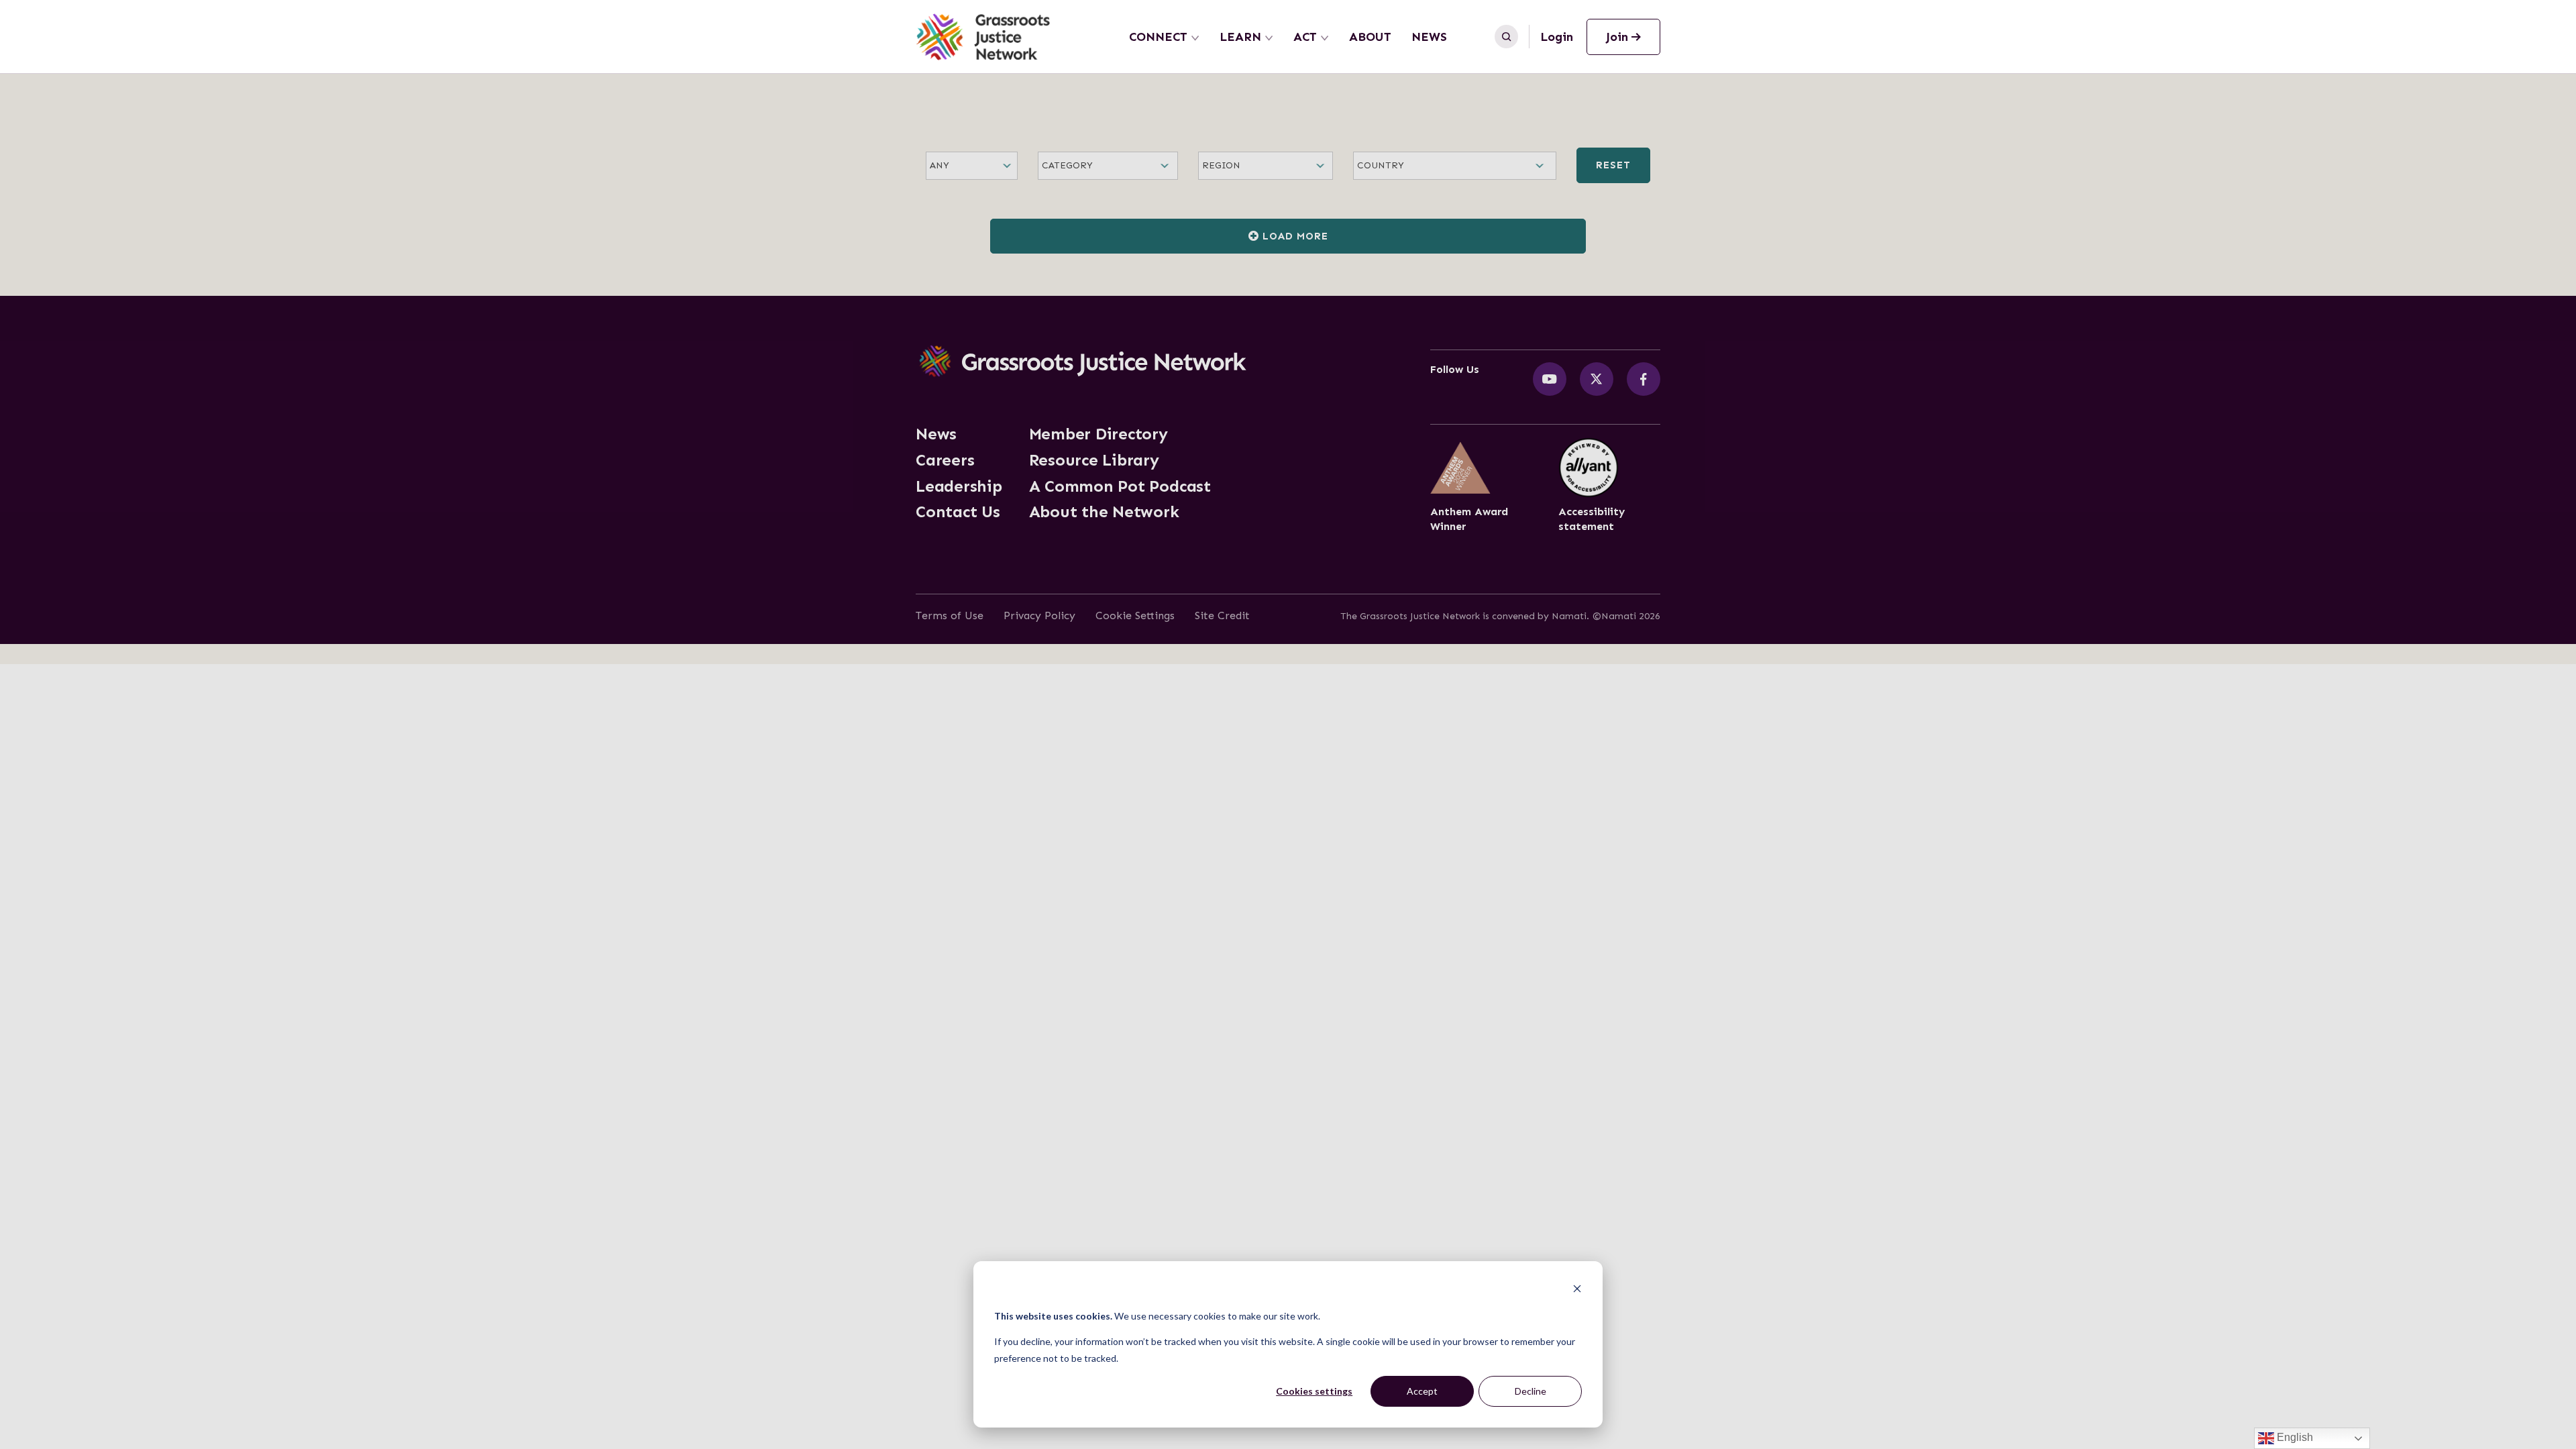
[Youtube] (1550, 379)
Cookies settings (1314, 1391)
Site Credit (1222, 615)
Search (1506, 37)
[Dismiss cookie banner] (1577, 1290)
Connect (1158, 37)
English (2294, 1437)
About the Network (1104, 512)
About (1370, 37)
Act (1305, 37)
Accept (1422, 1391)
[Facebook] (1644, 379)
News (1429, 37)
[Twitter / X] (1597, 379)
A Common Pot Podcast (1120, 486)
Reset (1613, 165)
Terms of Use (950, 615)
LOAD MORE (1294, 236)
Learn (1240, 37)
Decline (1531, 1391)
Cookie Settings (1135, 615)
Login (1557, 37)
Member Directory (1098, 434)
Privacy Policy (1039, 615)
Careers (945, 460)
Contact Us (958, 512)
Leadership (959, 486)
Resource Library (1094, 460)
